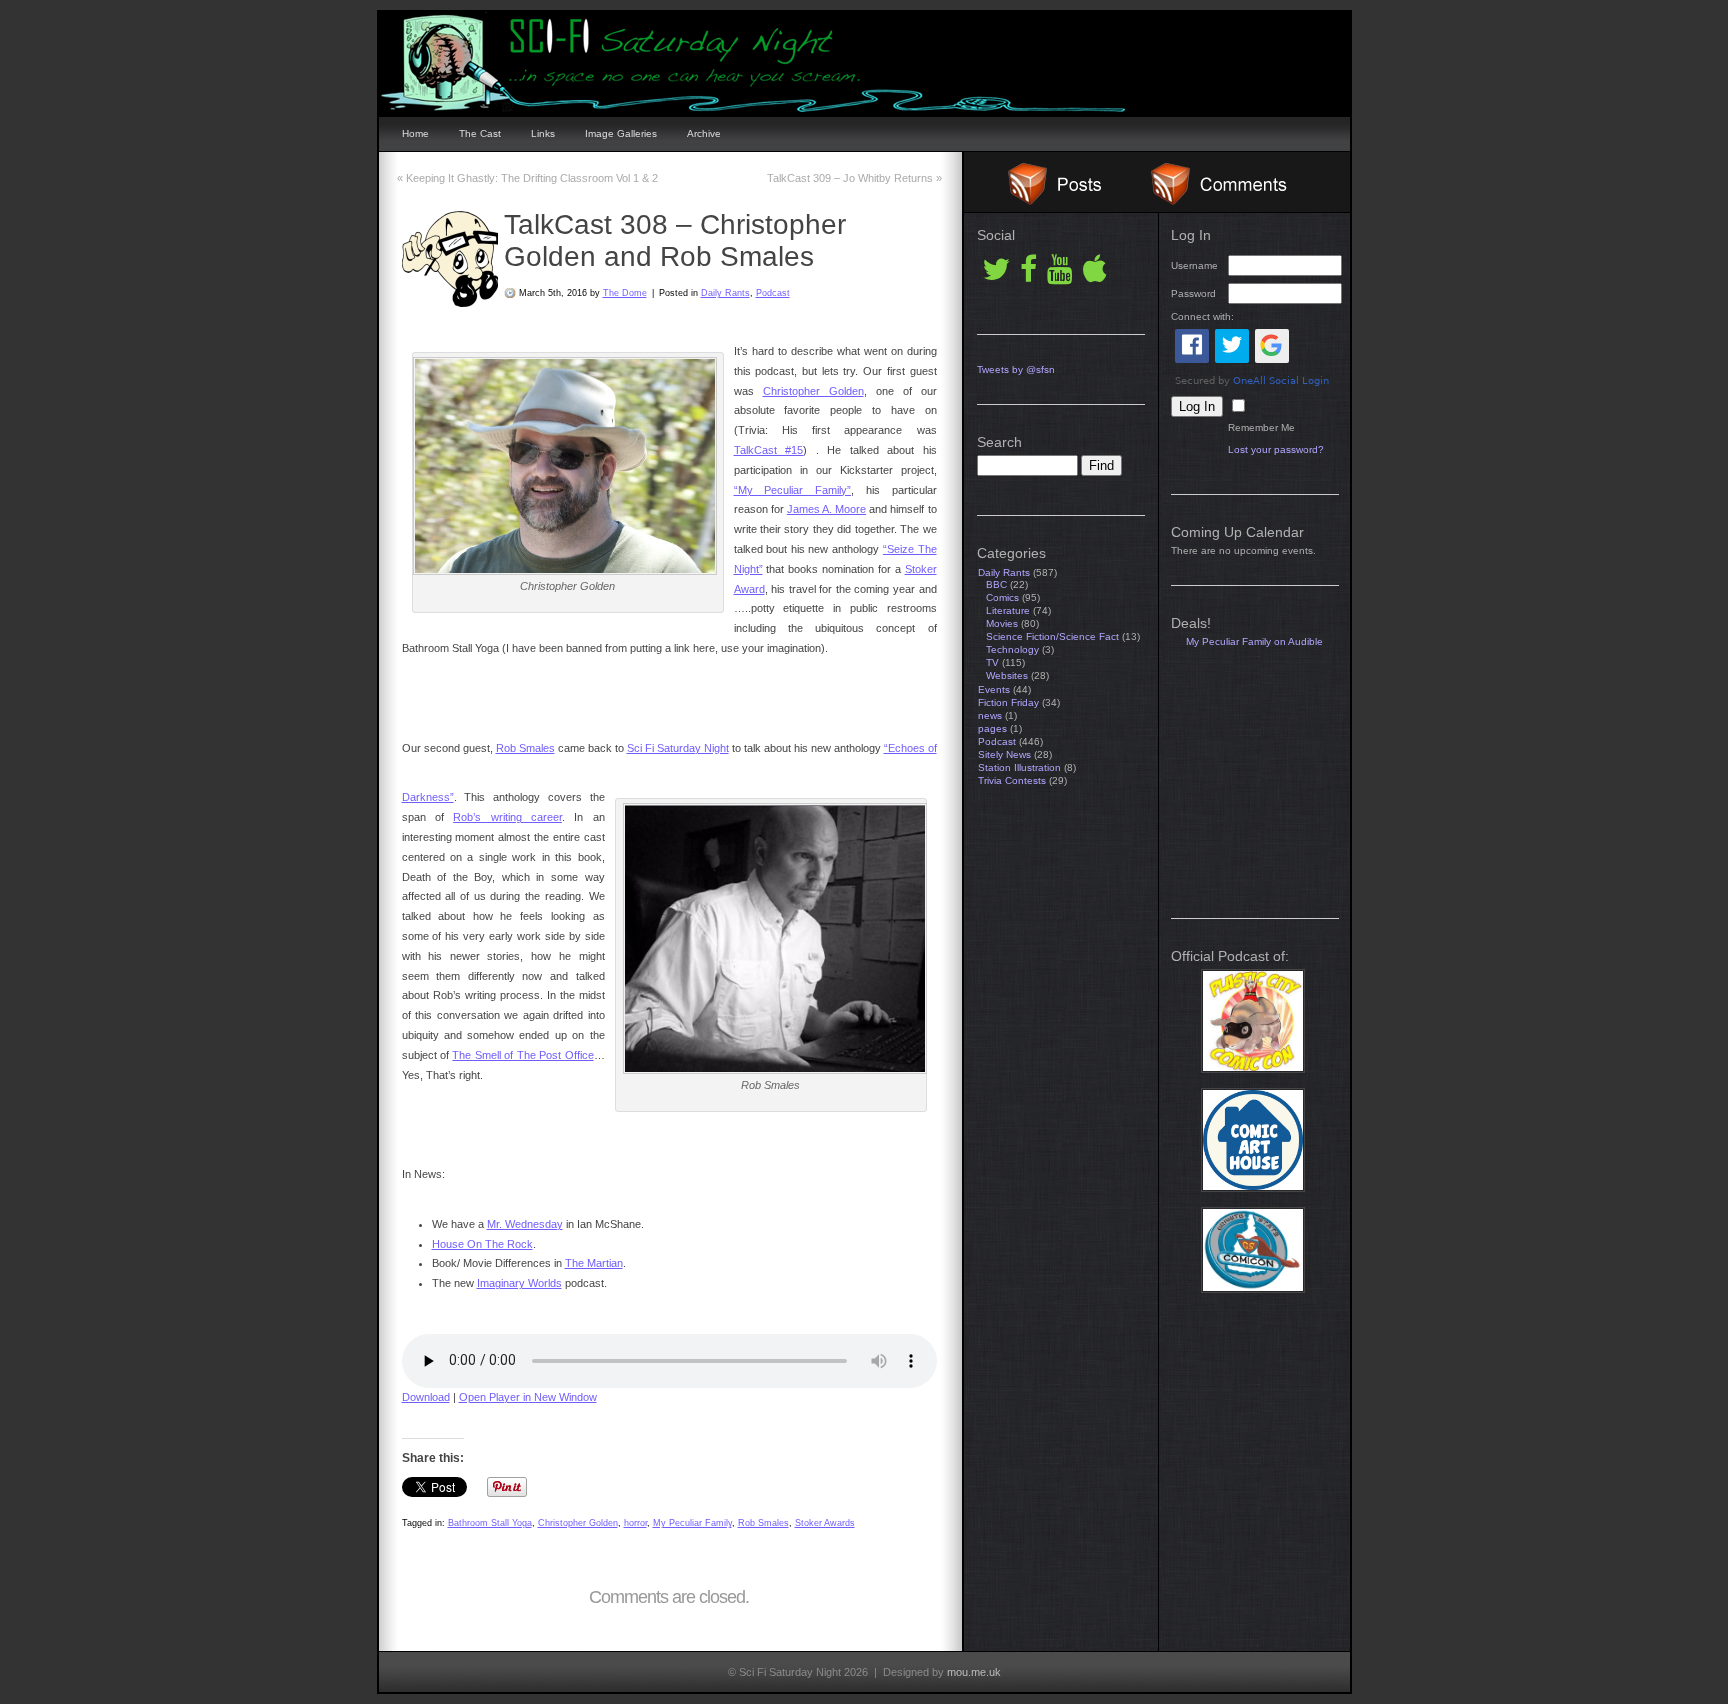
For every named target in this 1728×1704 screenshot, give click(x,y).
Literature (1008, 610)
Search (999, 442)
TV (992, 662)
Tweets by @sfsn (1016, 369)
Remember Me (1261, 427)
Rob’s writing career (507, 817)
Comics (1002, 597)
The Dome (625, 293)
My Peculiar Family (692, 1523)
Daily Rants (725, 293)
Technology (1012, 649)
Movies (1002, 623)
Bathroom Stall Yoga (490, 1523)
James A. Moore (826, 509)
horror (635, 1523)
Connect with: (1202, 316)
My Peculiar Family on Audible (1254, 641)
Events (994, 689)
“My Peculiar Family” (793, 490)
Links (543, 133)
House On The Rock (482, 1244)
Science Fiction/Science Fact (1052, 636)
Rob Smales (525, 748)
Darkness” (428, 797)
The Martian (594, 1263)
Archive (704, 133)
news (990, 715)
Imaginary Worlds (519, 1283)
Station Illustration (1019, 767)
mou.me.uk (974, 1672)
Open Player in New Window (528, 1397)
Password (1193, 293)
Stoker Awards (825, 1523)
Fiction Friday (1008, 702)
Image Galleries (621, 133)
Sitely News (1004, 754)
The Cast (480, 133)
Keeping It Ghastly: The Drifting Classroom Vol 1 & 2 (527, 178)
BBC (996, 584)
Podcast (773, 293)
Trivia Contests (1012, 780)
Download (426, 1397)
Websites (1007, 675)
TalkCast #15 (769, 450)
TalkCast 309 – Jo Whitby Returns (854, 178)
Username (1194, 265)
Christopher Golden (813, 391)
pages (992, 728)
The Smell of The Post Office (522, 1055)
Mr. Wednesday (525, 1224)
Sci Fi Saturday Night (678, 748)
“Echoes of (910, 748)
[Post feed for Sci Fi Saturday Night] (1044, 201)
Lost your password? (1276, 449)
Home (415, 133)
